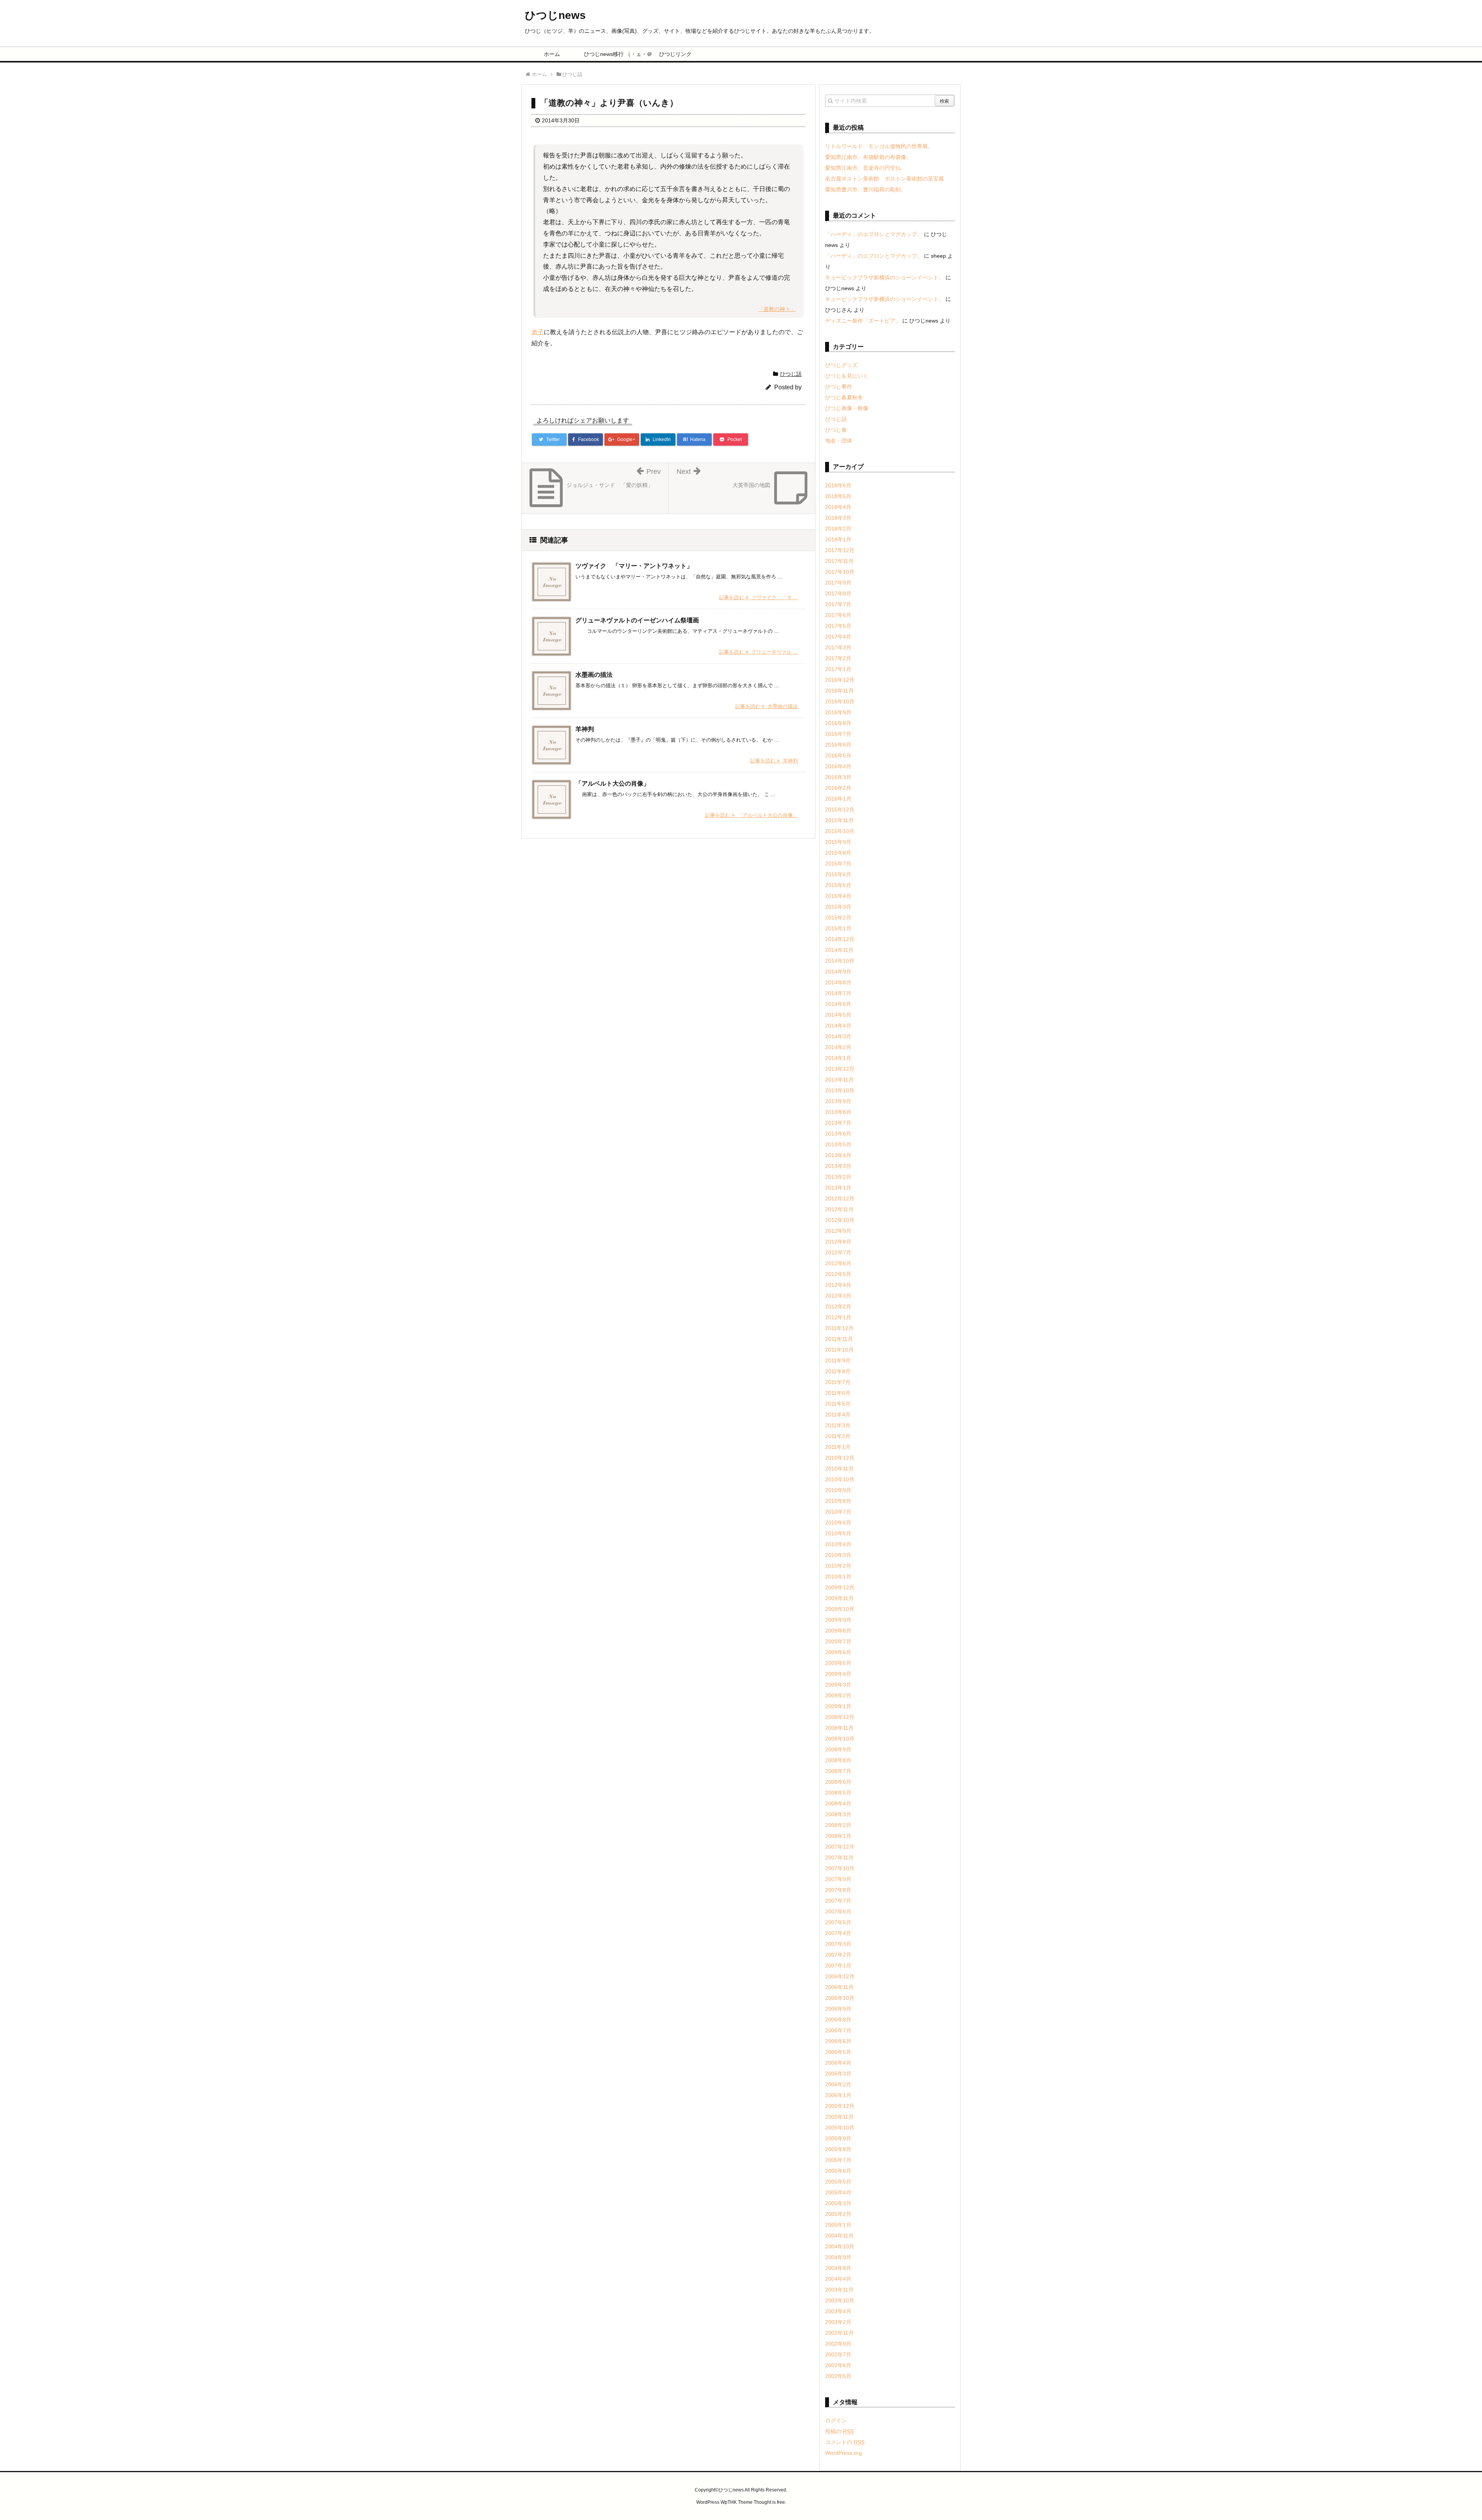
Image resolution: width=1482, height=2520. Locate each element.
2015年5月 (838, 885)
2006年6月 (838, 2041)
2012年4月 (838, 1285)
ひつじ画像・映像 (847, 408)
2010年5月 (838, 1533)
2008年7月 (838, 1771)
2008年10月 (840, 1739)
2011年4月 (838, 1415)
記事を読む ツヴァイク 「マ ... (758, 597)
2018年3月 (838, 518)
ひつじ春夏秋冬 (844, 397)
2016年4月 (838, 766)
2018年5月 (838, 496)
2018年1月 (838, 539)
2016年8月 (838, 723)
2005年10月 (840, 2128)
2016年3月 (838, 777)
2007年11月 (839, 1857)
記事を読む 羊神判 (774, 761)
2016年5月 (838, 755)
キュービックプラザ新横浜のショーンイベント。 (885, 277)
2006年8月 (838, 2020)
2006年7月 (838, 2030)
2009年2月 (838, 1695)
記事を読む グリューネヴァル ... (758, 652)
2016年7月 (838, 734)
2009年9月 (838, 1620)
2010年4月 (838, 1544)
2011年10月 (839, 1350)
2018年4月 (838, 507)
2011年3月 (838, 1425)
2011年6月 (838, 1393)
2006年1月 (838, 2095)
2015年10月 (840, 831)
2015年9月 (838, 842)
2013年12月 (840, 1069)
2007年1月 (838, 1966)
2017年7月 (838, 604)
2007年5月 (838, 1922)
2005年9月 (838, 2138)
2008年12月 (840, 1717)
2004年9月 (838, 2257)
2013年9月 (838, 1101)
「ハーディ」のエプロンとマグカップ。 (874, 234)
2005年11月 (839, 2117)
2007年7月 (838, 1901)
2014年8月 (838, 982)
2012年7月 (838, 1252)
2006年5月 (838, 2052)
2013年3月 (838, 1166)
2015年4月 (838, 896)
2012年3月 (838, 1296)
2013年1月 (838, 1188)
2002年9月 (838, 2344)
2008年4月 (838, 1803)
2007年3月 (838, 1944)
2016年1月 (838, 799)
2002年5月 (838, 2376)
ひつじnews (555, 15)
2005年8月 (838, 2149)
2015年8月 (838, 853)
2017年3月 (838, 647)
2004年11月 (839, 2236)
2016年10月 (840, 701)
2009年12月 (840, 1587)
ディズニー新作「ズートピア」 (863, 321)
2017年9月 (838, 583)
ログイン (836, 2420)
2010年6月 (838, 1523)
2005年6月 (838, 2171)
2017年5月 (838, 626)
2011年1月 (838, 1447)
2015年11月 (839, 820)
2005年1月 (838, 2225)
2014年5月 (838, 1015)
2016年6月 (838, 745)
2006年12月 (840, 1976)
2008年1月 (838, 1836)
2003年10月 (840, 2300)
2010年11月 (839, 1469)
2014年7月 (838, 993)
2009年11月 (839, 1598)
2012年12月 (840, 1198)
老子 (538, 332)
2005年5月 (838, 2182)
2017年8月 (838, 593)
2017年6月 (838, 615)
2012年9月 (838, 1231)
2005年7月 (838, 2160)
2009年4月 (838, 1674)
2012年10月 (840, 1220)
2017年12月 (840, 550)
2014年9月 (838, 972)
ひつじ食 (836, 430)
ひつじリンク (675, 54)
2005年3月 (838, 2203)
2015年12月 (840, 810)
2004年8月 (838, 2268)
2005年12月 (840, 2106)
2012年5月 (838, 1274)
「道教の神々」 (777, 309)
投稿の (839, 2431)
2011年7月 (838, 1382)
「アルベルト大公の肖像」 (612, 783)
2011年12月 (839, 1328)
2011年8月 (838, 1371)
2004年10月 (840, 2246)
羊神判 (585, 729)
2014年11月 (839, 950)
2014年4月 (838, 1026)
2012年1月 (838, 1317)
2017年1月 (838, 669)
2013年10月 (840, 1090)
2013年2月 (838, 1177)
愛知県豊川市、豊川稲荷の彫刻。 (866, 189)
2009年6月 (838, 1652)
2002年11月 (839, 2333)
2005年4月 (838, 2192)
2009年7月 (838, 1641)
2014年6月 (838, 1004)
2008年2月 (838, 1825)
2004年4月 (838, 2279)
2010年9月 (838, 1490)
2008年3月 (838, 1814)
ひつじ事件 (839, 387)
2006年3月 (838, 2074)
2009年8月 (838, 1631)
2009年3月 (838, 1685)
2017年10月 (840, 572)
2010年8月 (838, 1501)
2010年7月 (838, 1512)
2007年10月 (840, 1868)
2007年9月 (838, 1879)
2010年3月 (838, 1555)
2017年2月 (838, 658)
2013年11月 (839, 1080)
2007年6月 (838, 1912)
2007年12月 (840, 1847)
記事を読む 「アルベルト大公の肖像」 (751, 815)
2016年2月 (838, 788)
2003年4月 (838, 2311)
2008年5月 (838, 1793)
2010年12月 (840, 1458)
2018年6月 (838, 485)
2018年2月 (838, 529)
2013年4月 (838, 1155)
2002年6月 (838, 2365)
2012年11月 (839, 1209)
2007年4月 (838, 1933)
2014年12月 (840, 939)
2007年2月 (838, 1955)
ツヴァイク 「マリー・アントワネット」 (634, 566)
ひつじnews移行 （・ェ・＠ (614, 54)
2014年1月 (838, 1058)
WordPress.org (843, 2453)
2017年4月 (838, 637)
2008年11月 (839, 1728)
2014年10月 (840, 961)
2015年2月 (838, 918)
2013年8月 (838, 1112)
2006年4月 (838, 2063)
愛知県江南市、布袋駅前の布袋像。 (868, 157)
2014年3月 (838, 1036)
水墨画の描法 (594, 675)
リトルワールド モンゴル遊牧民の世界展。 (879, 146)
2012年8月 (838, 1242)
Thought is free (769, 2502)
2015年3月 (838, 907)
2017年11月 (839, 561)
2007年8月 (838, 1890)
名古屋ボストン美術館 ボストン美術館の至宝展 (885, 179)
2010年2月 (838, 1566)
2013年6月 (838, 1134)
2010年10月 (840, 1479)
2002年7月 (838, 2354)
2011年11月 (839, 1339)
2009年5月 (838, 1663)
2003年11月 (839, 2290)
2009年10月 (840, 1609)
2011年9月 (838, 1361)
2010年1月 (838, 1577)
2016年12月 (840, 680)
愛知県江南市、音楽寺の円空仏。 (866, 168)
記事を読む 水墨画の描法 (766, 706)
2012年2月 (838, 1306)
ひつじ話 (791, 374)
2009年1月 (838, 1706)
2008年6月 (838, 1782)
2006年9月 (838, 2009)
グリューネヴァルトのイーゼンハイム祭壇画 (637, 620)
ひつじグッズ (841, 365)
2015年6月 (838, 874)
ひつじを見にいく (847, 376)
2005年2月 (838, 2214)
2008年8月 (838, 1760)
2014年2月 (838, 1047)
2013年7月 (838, 1123)
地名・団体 (839, 441)
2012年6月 (838, 1263)
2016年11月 (839, 691)
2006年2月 (838, 2084)
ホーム (552, 54)
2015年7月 (838, 864)
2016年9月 (838, 712)
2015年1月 (838, 928)
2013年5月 (838, 1144)
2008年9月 (838, 1749)
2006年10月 (840, 1998)
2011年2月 (838, 1436)
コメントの (845, 2442)
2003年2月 (838, 2322)
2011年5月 (838, 1404)
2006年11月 (839, 1987)
